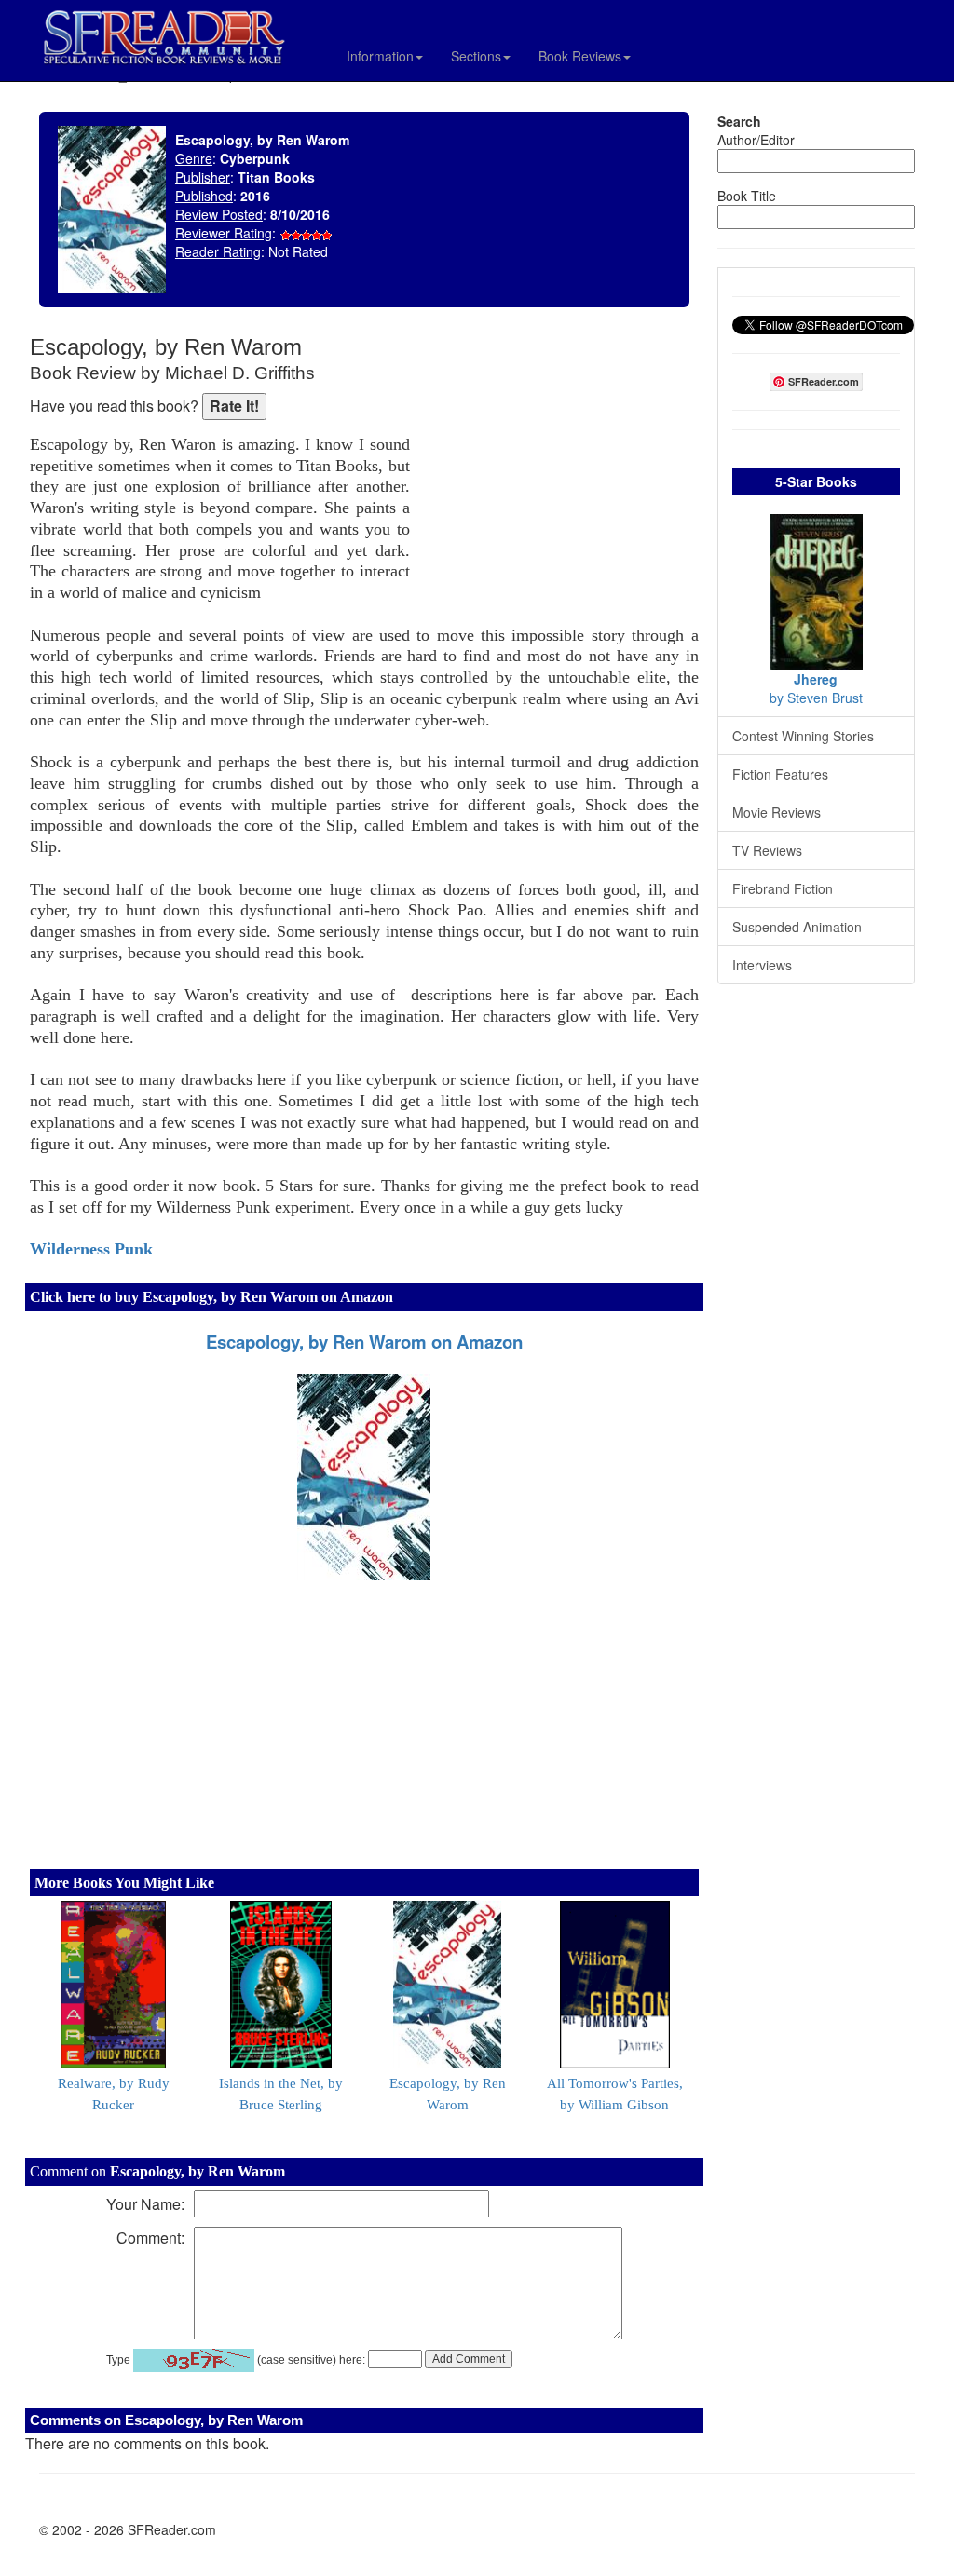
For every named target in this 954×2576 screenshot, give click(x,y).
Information (380, 56)
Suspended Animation (797, 927)
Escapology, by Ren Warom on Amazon (364, 1342)
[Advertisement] (559, 456)
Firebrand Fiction (783, 888)
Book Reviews (580, 56)
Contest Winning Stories (803, 736)
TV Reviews (767, 850)
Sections (476, 56)
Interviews (762, 965)
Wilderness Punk (91, 1249)
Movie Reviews (777, 812)
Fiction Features (780, 774)
